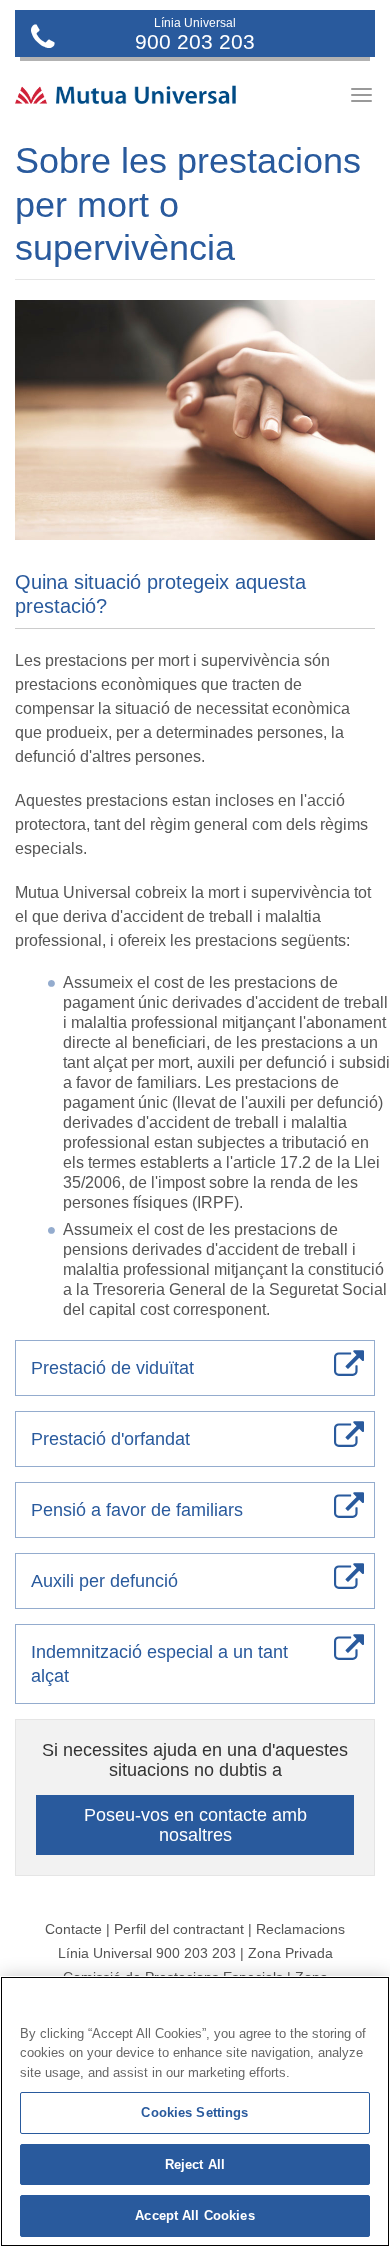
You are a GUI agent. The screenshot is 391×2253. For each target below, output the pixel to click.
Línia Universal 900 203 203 (147, 1953)
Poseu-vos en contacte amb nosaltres (195, 1825)
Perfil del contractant (179, 1929)
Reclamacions (300, 1929)
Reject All (195, 2164)
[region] (195, 2111)
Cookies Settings (194, 2112)
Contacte (73, 1929)
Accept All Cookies (194, 2215)
